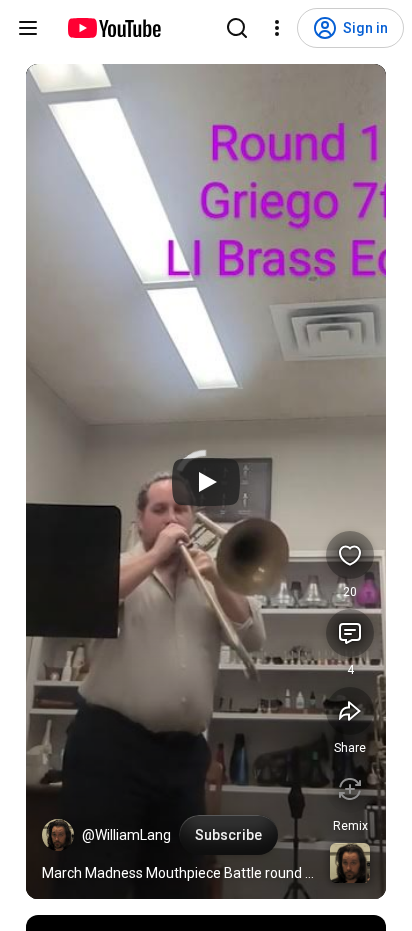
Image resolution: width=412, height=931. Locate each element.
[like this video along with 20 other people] (350, 555)
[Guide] (28, 28)
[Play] (206, 482)
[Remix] (350, 789)
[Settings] (277, 28)
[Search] (237, 28)
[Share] (350, 711)
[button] (58, 835)
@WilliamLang (126, 835)
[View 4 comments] (350, 633)
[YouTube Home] (113, 28)
